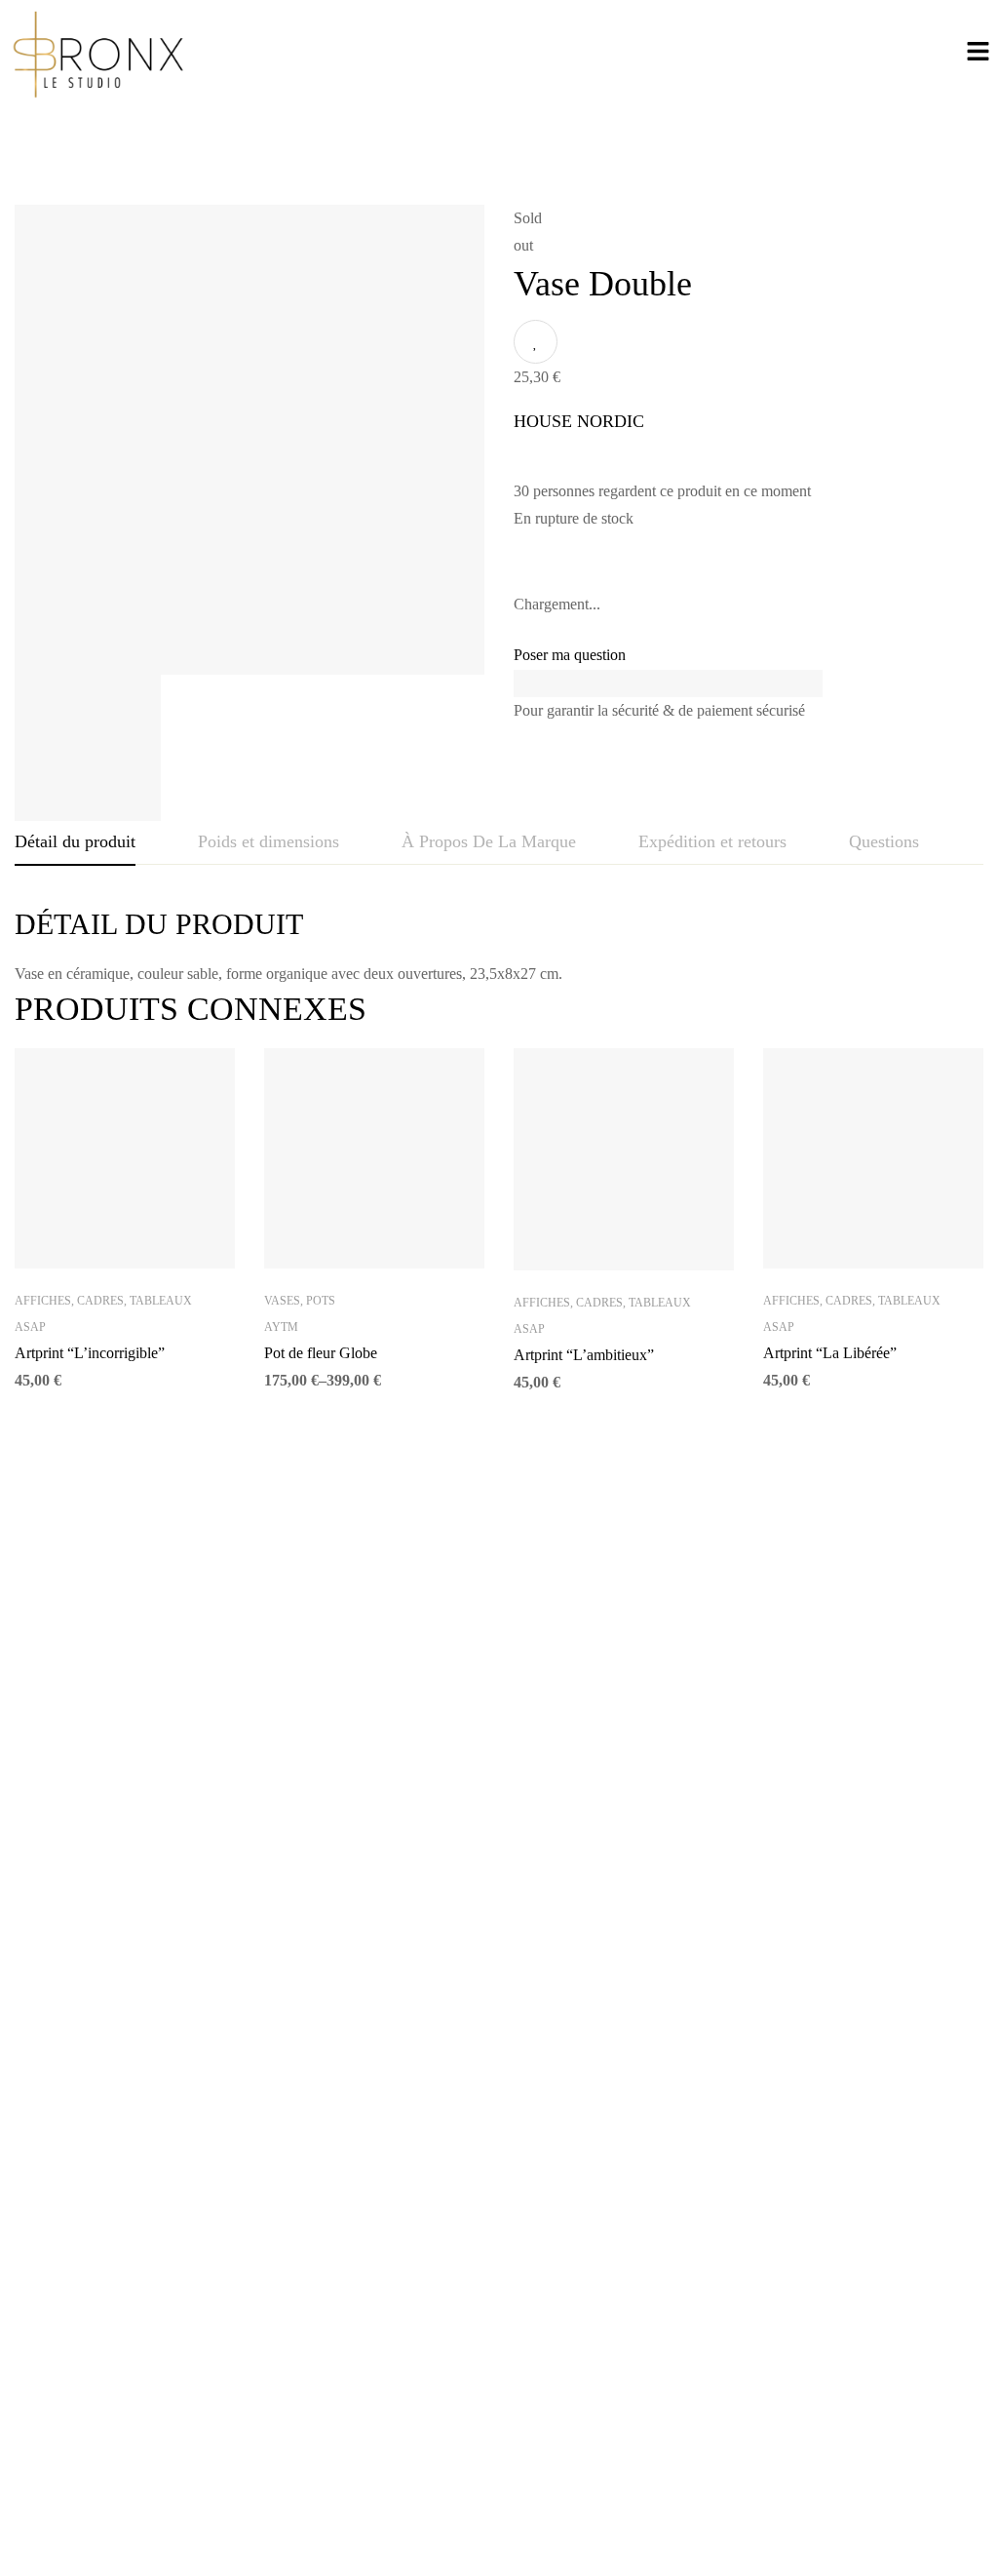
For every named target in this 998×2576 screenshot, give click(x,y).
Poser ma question (570, 655)
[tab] (75, 842)
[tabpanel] (499, 946)
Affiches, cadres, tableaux (103, 1301)
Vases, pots (300, 1301)
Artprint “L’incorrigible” (90, 1353)
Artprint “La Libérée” (830, 1353)
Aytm (281, 1327)
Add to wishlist (536, 342)
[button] (979, 54)
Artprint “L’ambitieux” (584, 1355)
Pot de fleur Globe (321, 1353)
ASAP (30, 1327)
